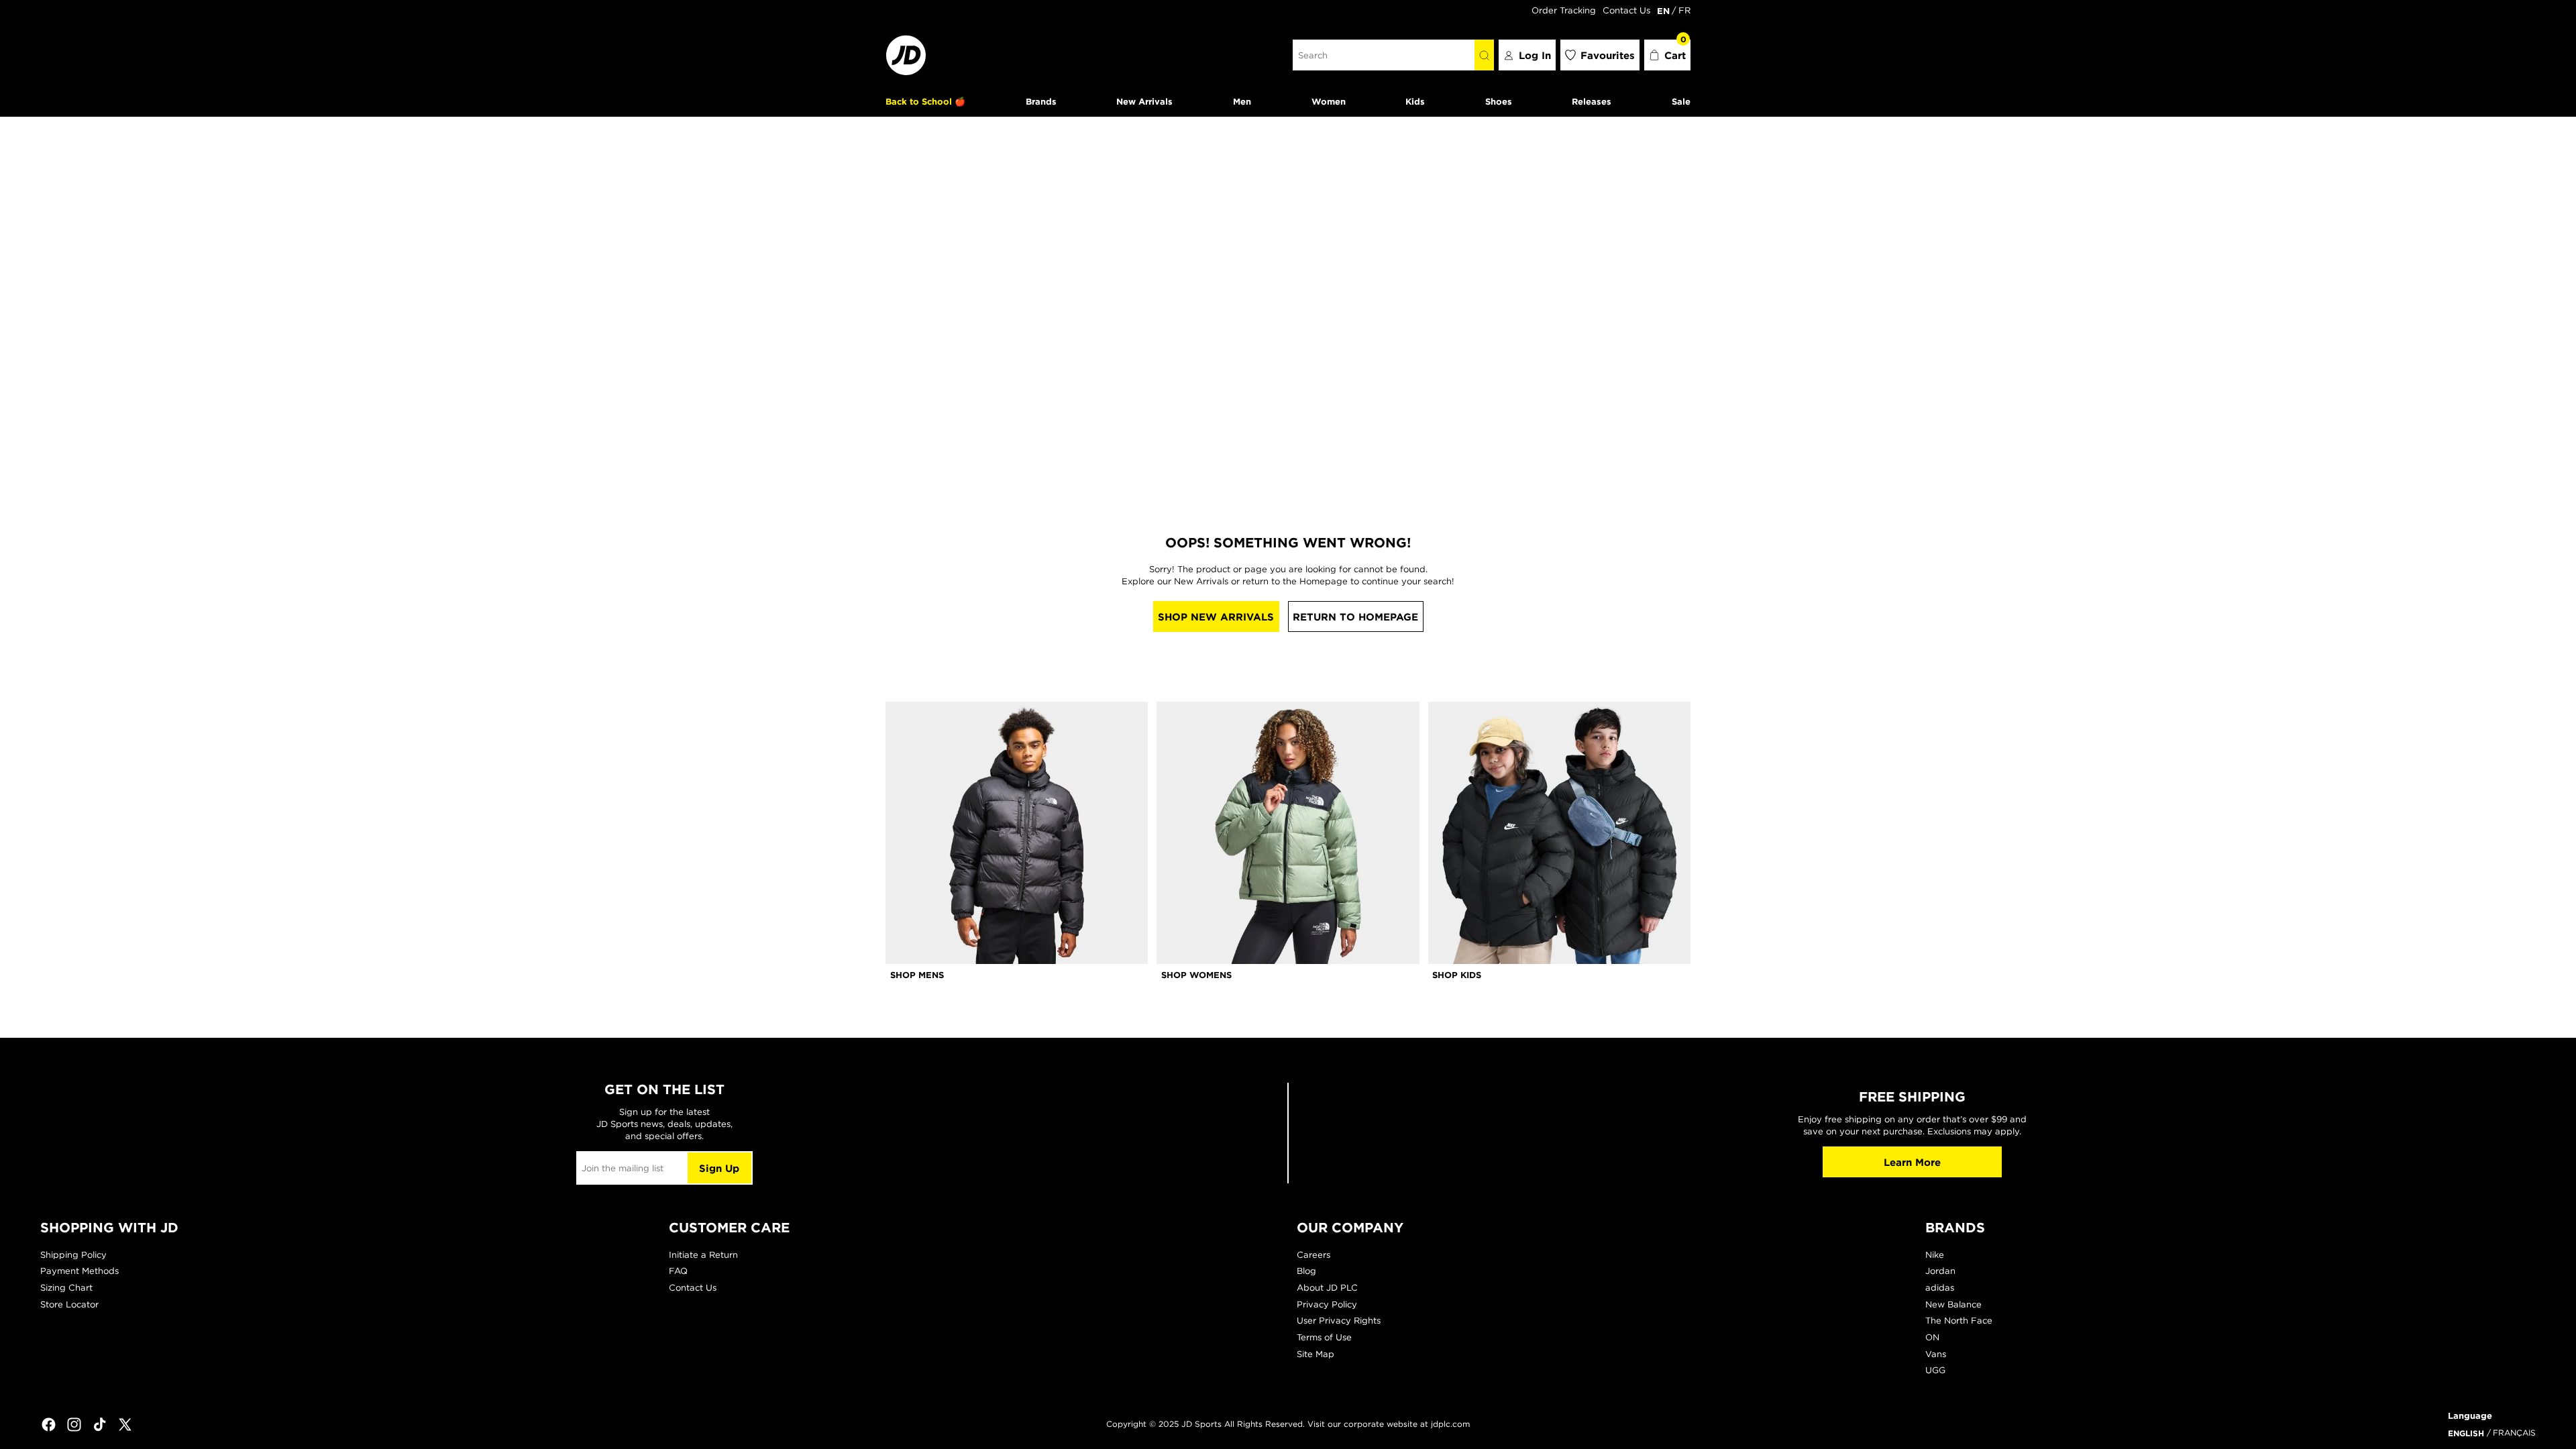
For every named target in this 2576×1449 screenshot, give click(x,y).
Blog (1306, 1271)
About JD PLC (1327, 1288)
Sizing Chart (66, 1288)
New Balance (1953, 1304)
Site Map (1316, 1354)
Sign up (719, 1168)
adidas (1940, 1288)
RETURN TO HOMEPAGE (1355, 617)
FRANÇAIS (2514, 1433)
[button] (1668, 55)
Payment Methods (79, 1271)
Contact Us (1626, 10)
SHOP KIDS (1457, 975)
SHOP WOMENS (1196, 975)
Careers (1313, 1255)
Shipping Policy (73, 1255)
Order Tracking (1564, 10)
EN (1663, 11)
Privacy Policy (1327, 1304)
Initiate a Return (703, 1255)
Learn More (1912, 1162)
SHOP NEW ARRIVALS (1216, 617)
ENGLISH (2466, 1433)
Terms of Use (1324, 1337)
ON (1932, 1337)
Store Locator (69, 1304)
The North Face (1959, 1321)
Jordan (1940, 1271)
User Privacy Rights (1339, 1321)
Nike (1935, 1255)
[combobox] (1384, 55)
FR (1684, 10)
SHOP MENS (917, 975)
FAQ (678, 1271)
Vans (1936, 1354)
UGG (1935, 1370)
